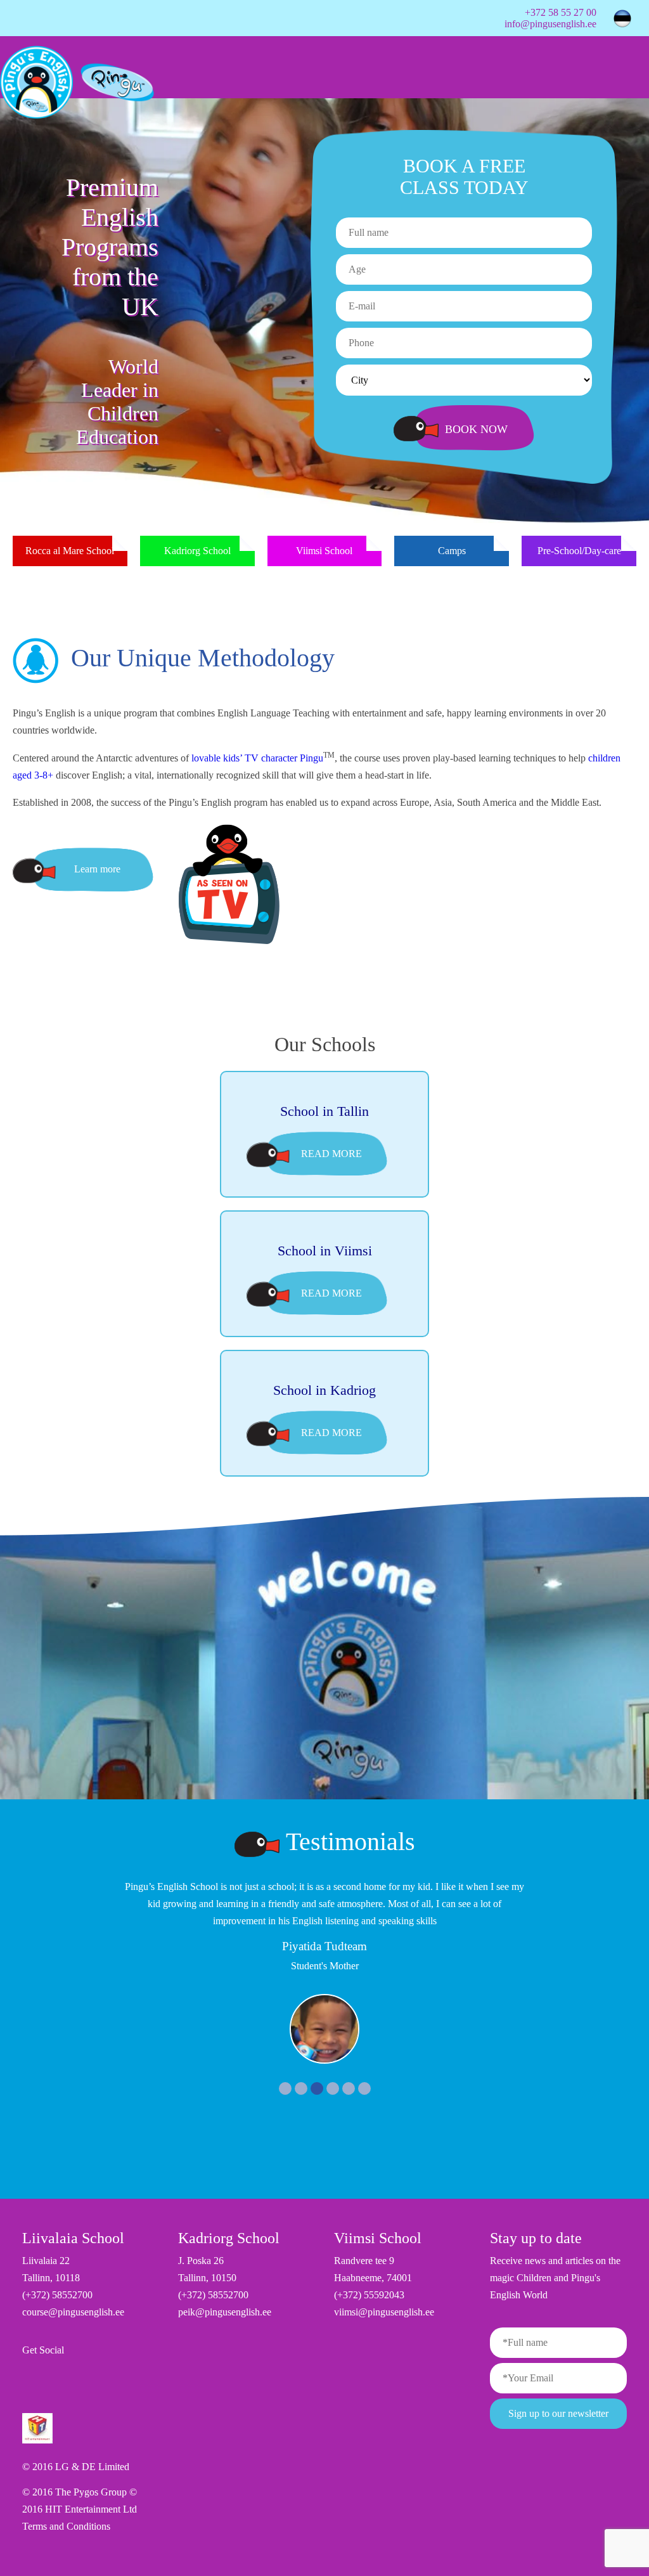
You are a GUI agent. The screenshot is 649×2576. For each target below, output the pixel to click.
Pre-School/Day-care (579, 551)
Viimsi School (324, 551)
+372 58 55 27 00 (561, 12)
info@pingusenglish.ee (550, 24)
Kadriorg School (197, 551)
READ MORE (331, 1154)
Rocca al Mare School (70, 551)
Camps (452, 551)
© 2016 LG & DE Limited (76, 2467)
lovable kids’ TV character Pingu (257, 758)
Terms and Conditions (66, 2526)
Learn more (97, 869)
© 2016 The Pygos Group (76, 2492)
